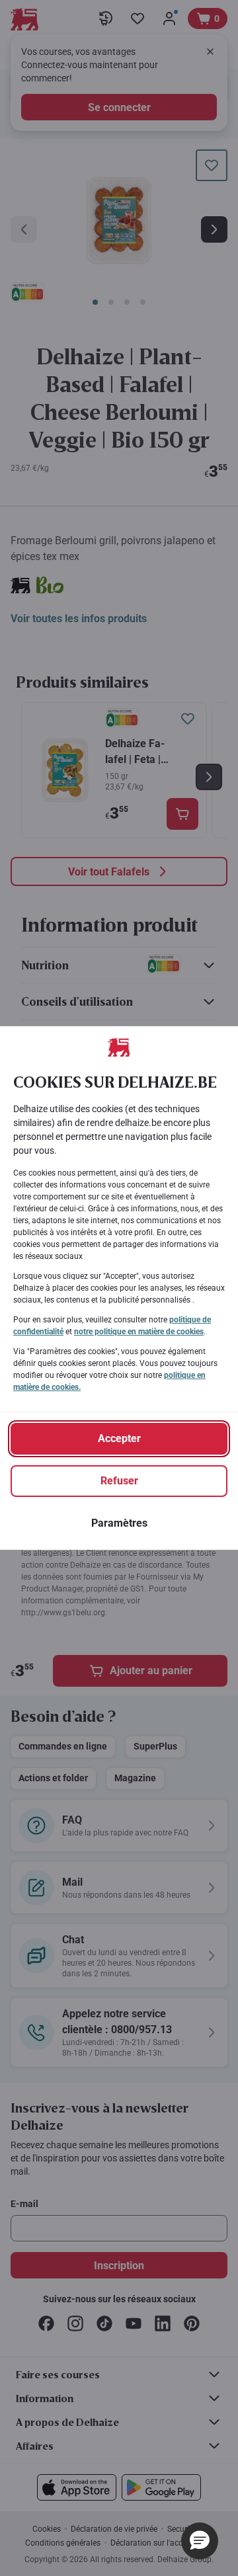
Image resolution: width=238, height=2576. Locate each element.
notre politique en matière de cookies (139, 1332)
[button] (200, 2541)
